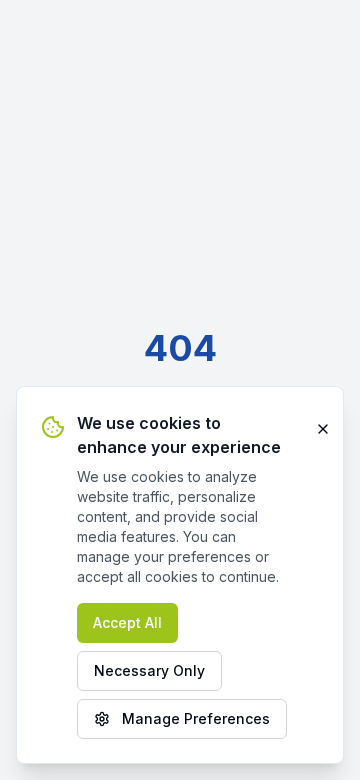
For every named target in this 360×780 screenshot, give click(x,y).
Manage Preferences (196, 718)
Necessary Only (149, 670)
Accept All (127, 622)
